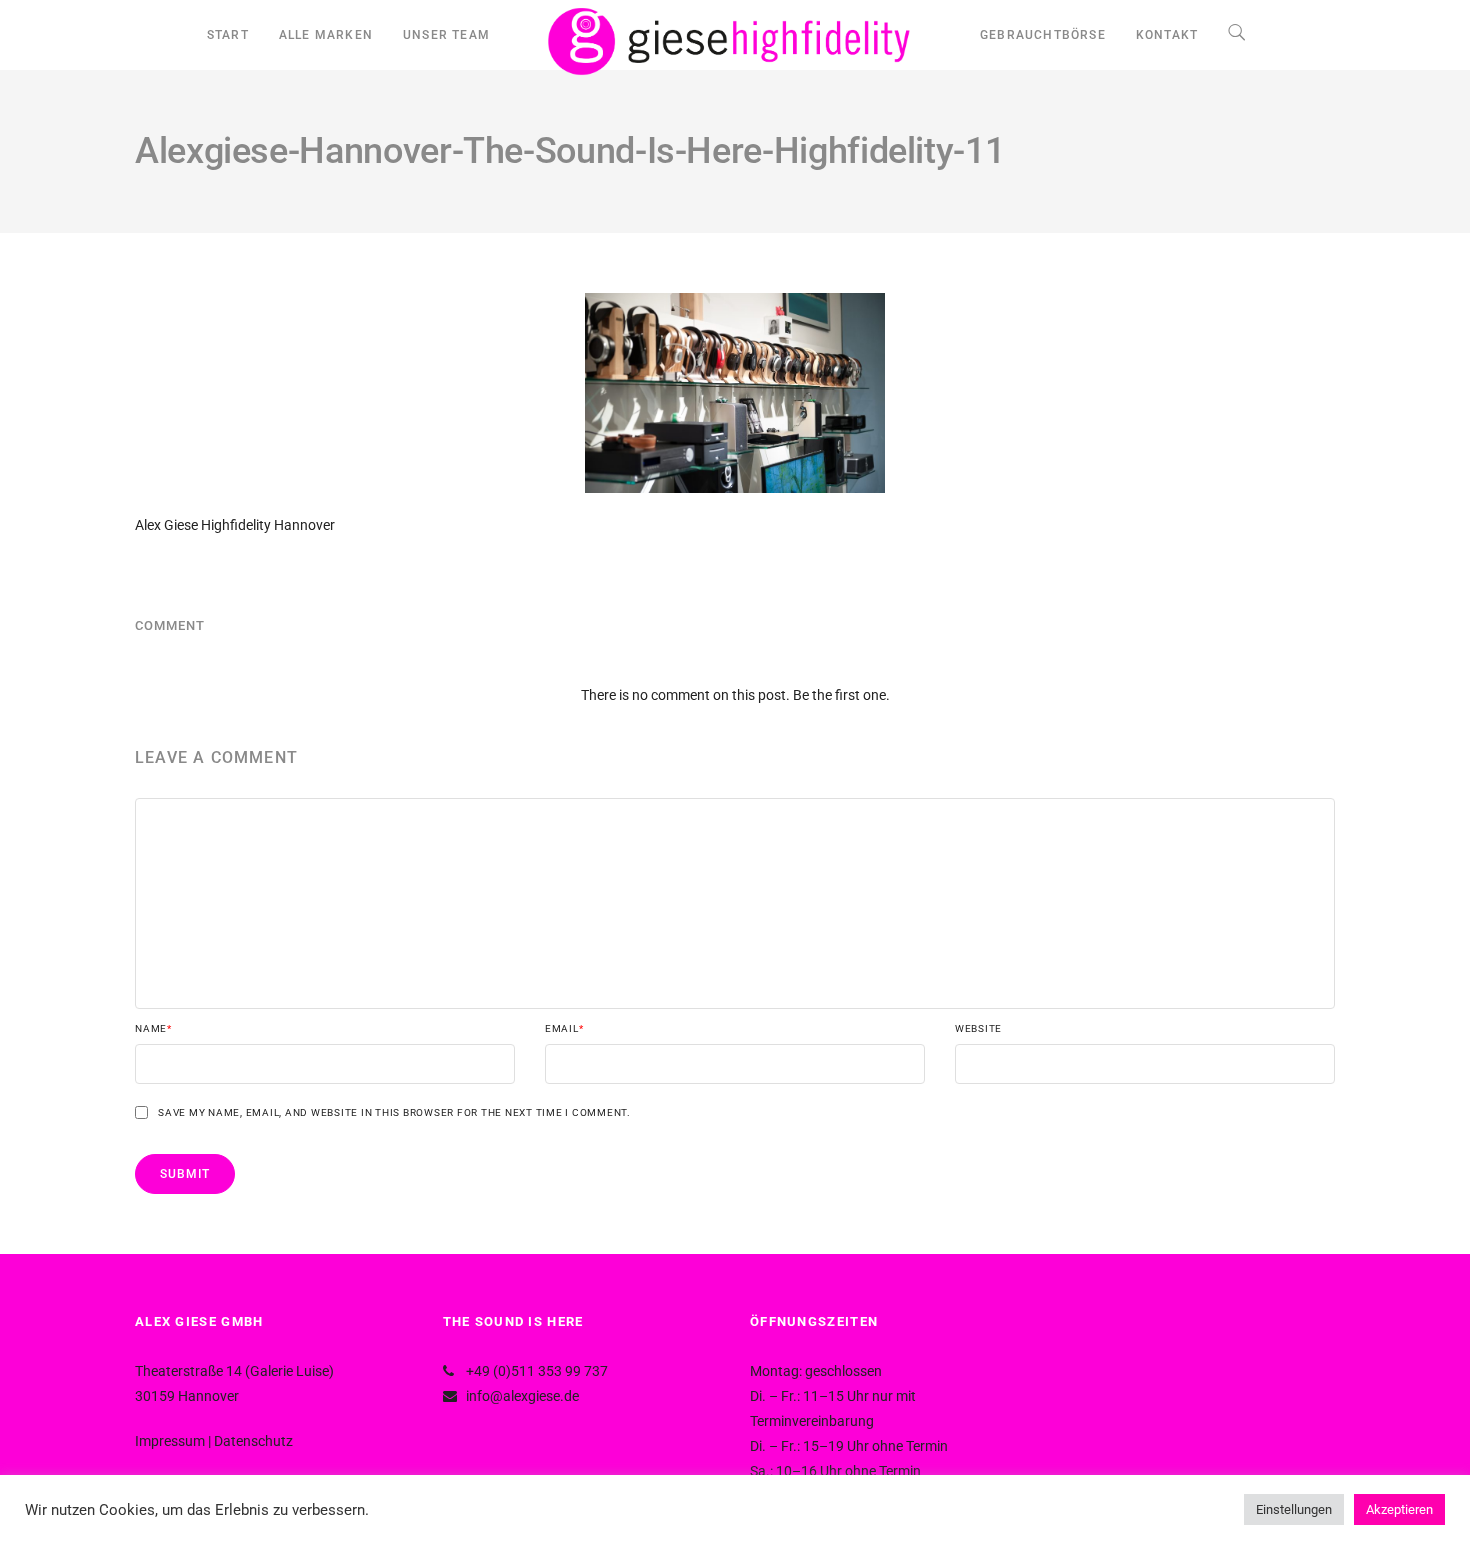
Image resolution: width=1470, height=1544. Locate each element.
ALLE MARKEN (326, 35)
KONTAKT (1167, 35)
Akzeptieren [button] (1399, 1509)
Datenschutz (253, 1441)
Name (153, 1029)
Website (978, 1029)
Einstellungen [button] (1294, 1509)
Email (564, 1029)
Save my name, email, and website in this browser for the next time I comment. (394, 1113)
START (228, 35)
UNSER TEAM (446, 35)
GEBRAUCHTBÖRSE (1043, 35)
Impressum (170, 1441)
